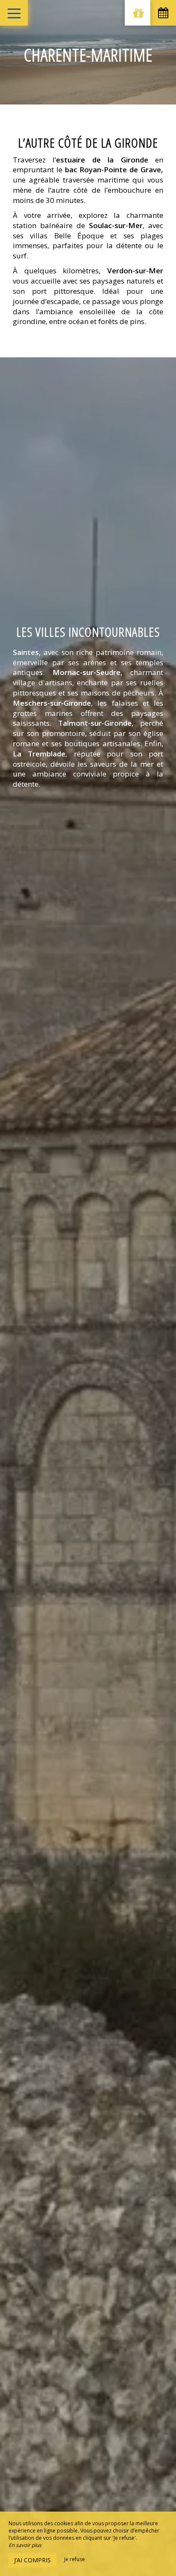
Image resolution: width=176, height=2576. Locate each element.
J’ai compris (32, 2560)
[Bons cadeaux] (138, 13)
